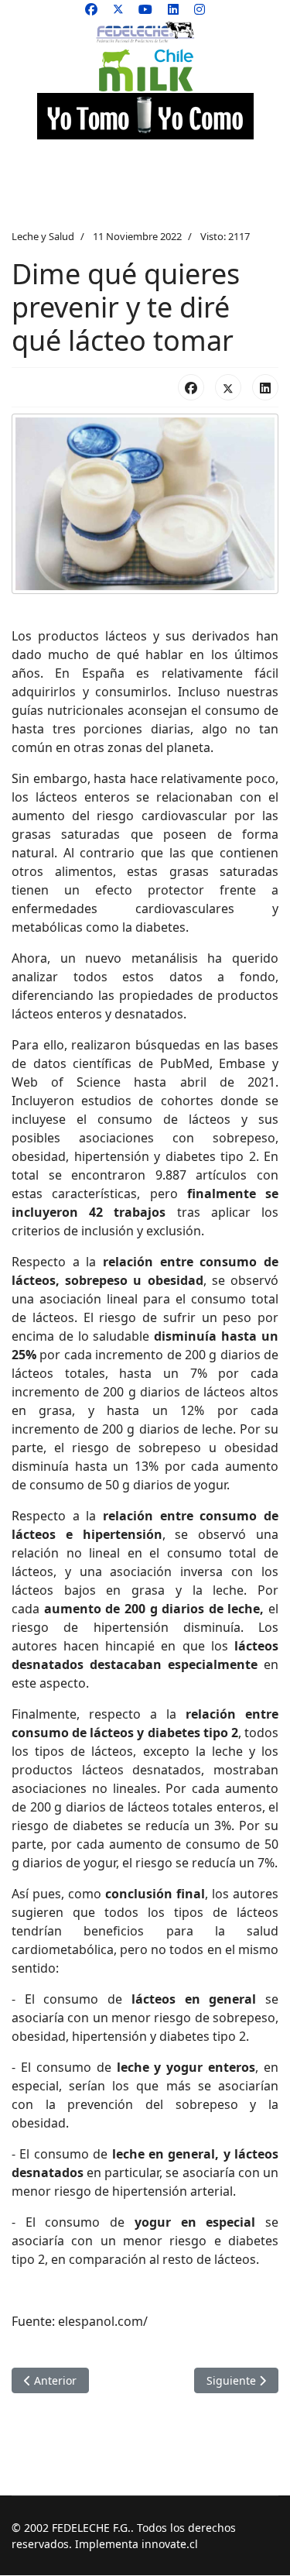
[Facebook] (91, 9)
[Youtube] (145, 9)
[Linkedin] (173, 9)
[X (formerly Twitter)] (228, 387)
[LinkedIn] (265, 387)
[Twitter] (118, 9)
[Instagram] (200, 9)
